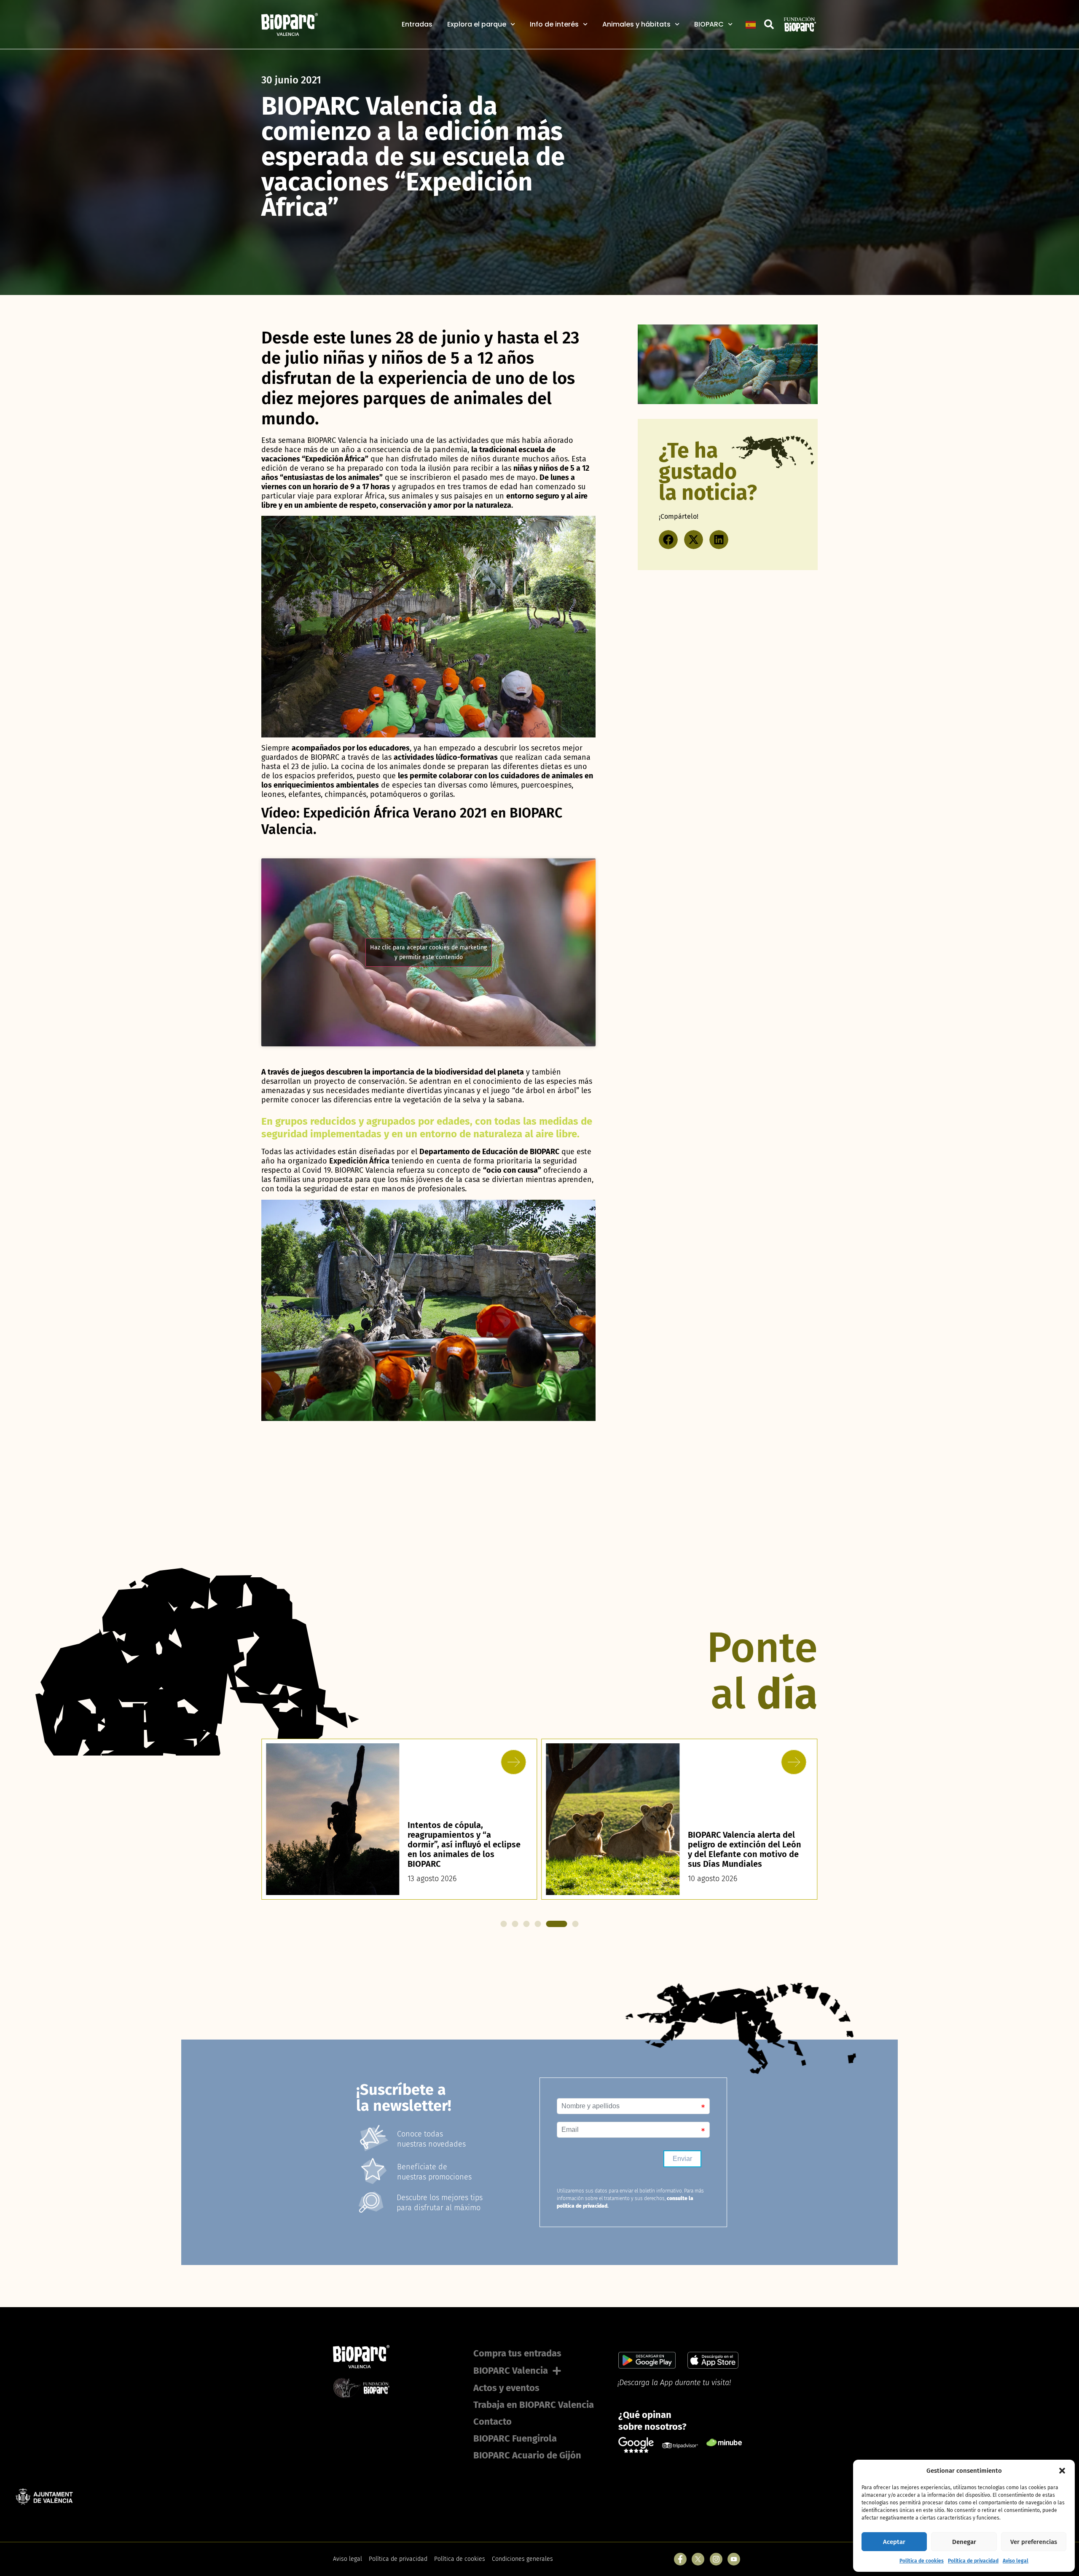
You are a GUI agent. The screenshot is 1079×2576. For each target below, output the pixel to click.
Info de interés (554, 24)
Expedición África (359, 1161)
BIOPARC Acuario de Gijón (527, 2455)
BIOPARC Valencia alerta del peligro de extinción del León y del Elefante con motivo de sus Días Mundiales (464, 1849)
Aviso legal (1016, 2561)
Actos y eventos (506, 2388)
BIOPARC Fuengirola (515, 2438)
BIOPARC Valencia (511, 2371)
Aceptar (894, 2542)
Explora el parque (477, 24)
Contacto (493, 2422)
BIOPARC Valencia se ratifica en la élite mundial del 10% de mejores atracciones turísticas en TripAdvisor (742, 1849)
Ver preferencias (1034, 2542)
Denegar (964, 2542)
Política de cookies (922, 2561)
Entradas (417, 24)
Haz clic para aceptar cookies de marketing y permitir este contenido (428, 952)
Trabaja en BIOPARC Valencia (534, 2405)
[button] (1062, 2471)
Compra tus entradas (517, 2353)
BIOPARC (709, 24)
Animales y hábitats (636, 24)
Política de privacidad (973, 2561)
